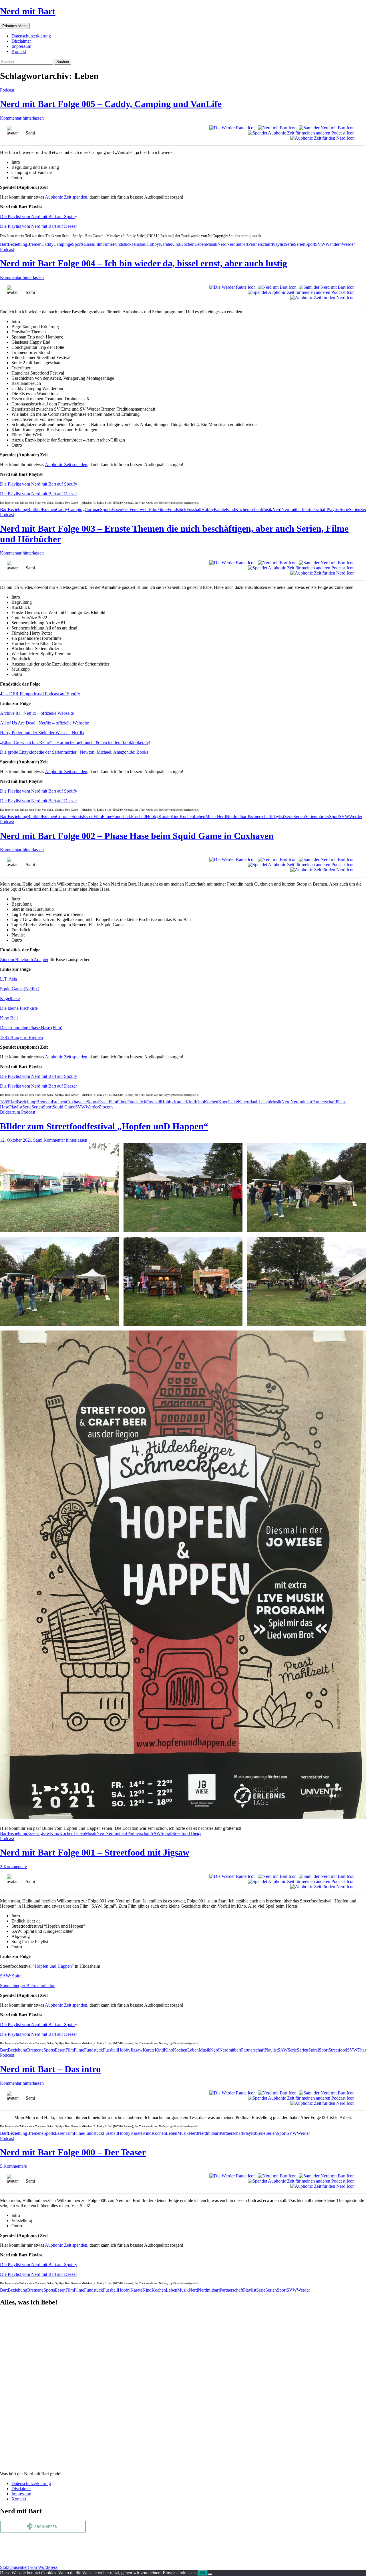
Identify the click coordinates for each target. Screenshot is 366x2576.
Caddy (47, 244)
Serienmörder (317, 816)
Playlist (278, 244)
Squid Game (64, 1107)
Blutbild (34, 509)
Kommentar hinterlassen (22, 118)
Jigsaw (44, 1833)
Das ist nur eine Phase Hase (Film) (31, 1028)
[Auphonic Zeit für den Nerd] (321, 138)
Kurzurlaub (248, 1102)
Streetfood (181, 1833)
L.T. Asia (8, 979)
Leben (200, 244)
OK (203, 2573)
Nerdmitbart (237, 244)
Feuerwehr (139, 509)
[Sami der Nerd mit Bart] (326, 128)
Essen (89, 244)
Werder (348, 244)
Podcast (7, 90)
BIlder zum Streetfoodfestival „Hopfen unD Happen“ (104, 1126)
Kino (199, 1102)
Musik (212, 244)
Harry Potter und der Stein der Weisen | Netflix (42, 733)
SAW (156, 1833)
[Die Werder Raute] (231, 128)
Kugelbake (10, 998)
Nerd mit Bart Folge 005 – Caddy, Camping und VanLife (111, 104)
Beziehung (17, 244)
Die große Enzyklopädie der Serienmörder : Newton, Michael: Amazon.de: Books (74, 752)
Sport (310, 244)
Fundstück (122, 244)
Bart (4, 244)
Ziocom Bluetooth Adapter (24, 960)
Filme (108, 244)
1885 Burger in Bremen (21, 1037)
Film (98, 244)
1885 (5, 1102)
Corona (91, 509)
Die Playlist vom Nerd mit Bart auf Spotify (39, 216)
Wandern (334, 244)
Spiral (166, 1833)
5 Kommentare (13, 2166)
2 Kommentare (13, 1867)
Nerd (222, 244)
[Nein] (210, 2574)
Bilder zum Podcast (18, 1112)
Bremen (34, 244)
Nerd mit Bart (28, 11)
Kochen (187, 244)
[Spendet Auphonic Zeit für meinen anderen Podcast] (300, 133)
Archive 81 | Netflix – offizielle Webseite (37, 713)
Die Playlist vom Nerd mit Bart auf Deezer (38, 226)
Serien (300, 244)
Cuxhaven (75, 1102)
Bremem (44, 1102)
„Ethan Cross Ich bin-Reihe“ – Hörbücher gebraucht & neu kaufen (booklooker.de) (75, 742)
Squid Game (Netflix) (20, 989)
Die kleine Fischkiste (19, 1008)
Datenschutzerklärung (31, 36)
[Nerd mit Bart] (276, 128)
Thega (196, 1833)
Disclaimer (21, 41)
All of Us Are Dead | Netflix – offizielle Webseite (44, 723)
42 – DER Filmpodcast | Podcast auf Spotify (40, 694)
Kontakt (19, 51)
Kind (176, 244)
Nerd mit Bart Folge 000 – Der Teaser (73, 2152)
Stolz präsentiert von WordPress (29, 2567)
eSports (77, 244)
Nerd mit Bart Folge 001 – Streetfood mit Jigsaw (95, 1852)
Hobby (153, 244)
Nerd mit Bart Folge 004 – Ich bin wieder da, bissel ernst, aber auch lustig (144, 263)
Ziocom (106, 1107)
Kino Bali (9, 1018)
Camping (62, 244)
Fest (126, 509)
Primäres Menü (15, 26)
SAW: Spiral (11, 1976)
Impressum (21, 46)
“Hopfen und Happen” (53, 1966)
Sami (38, 1140)
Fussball (139, 244)
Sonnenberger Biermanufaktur (27, 1986)
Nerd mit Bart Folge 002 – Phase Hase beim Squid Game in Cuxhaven (137, 836)
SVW (320, 244)
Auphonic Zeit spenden (66, 197)
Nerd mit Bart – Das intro (50, 2069)
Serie (289, 244)
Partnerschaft (260, 244)
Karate (165, 244)
